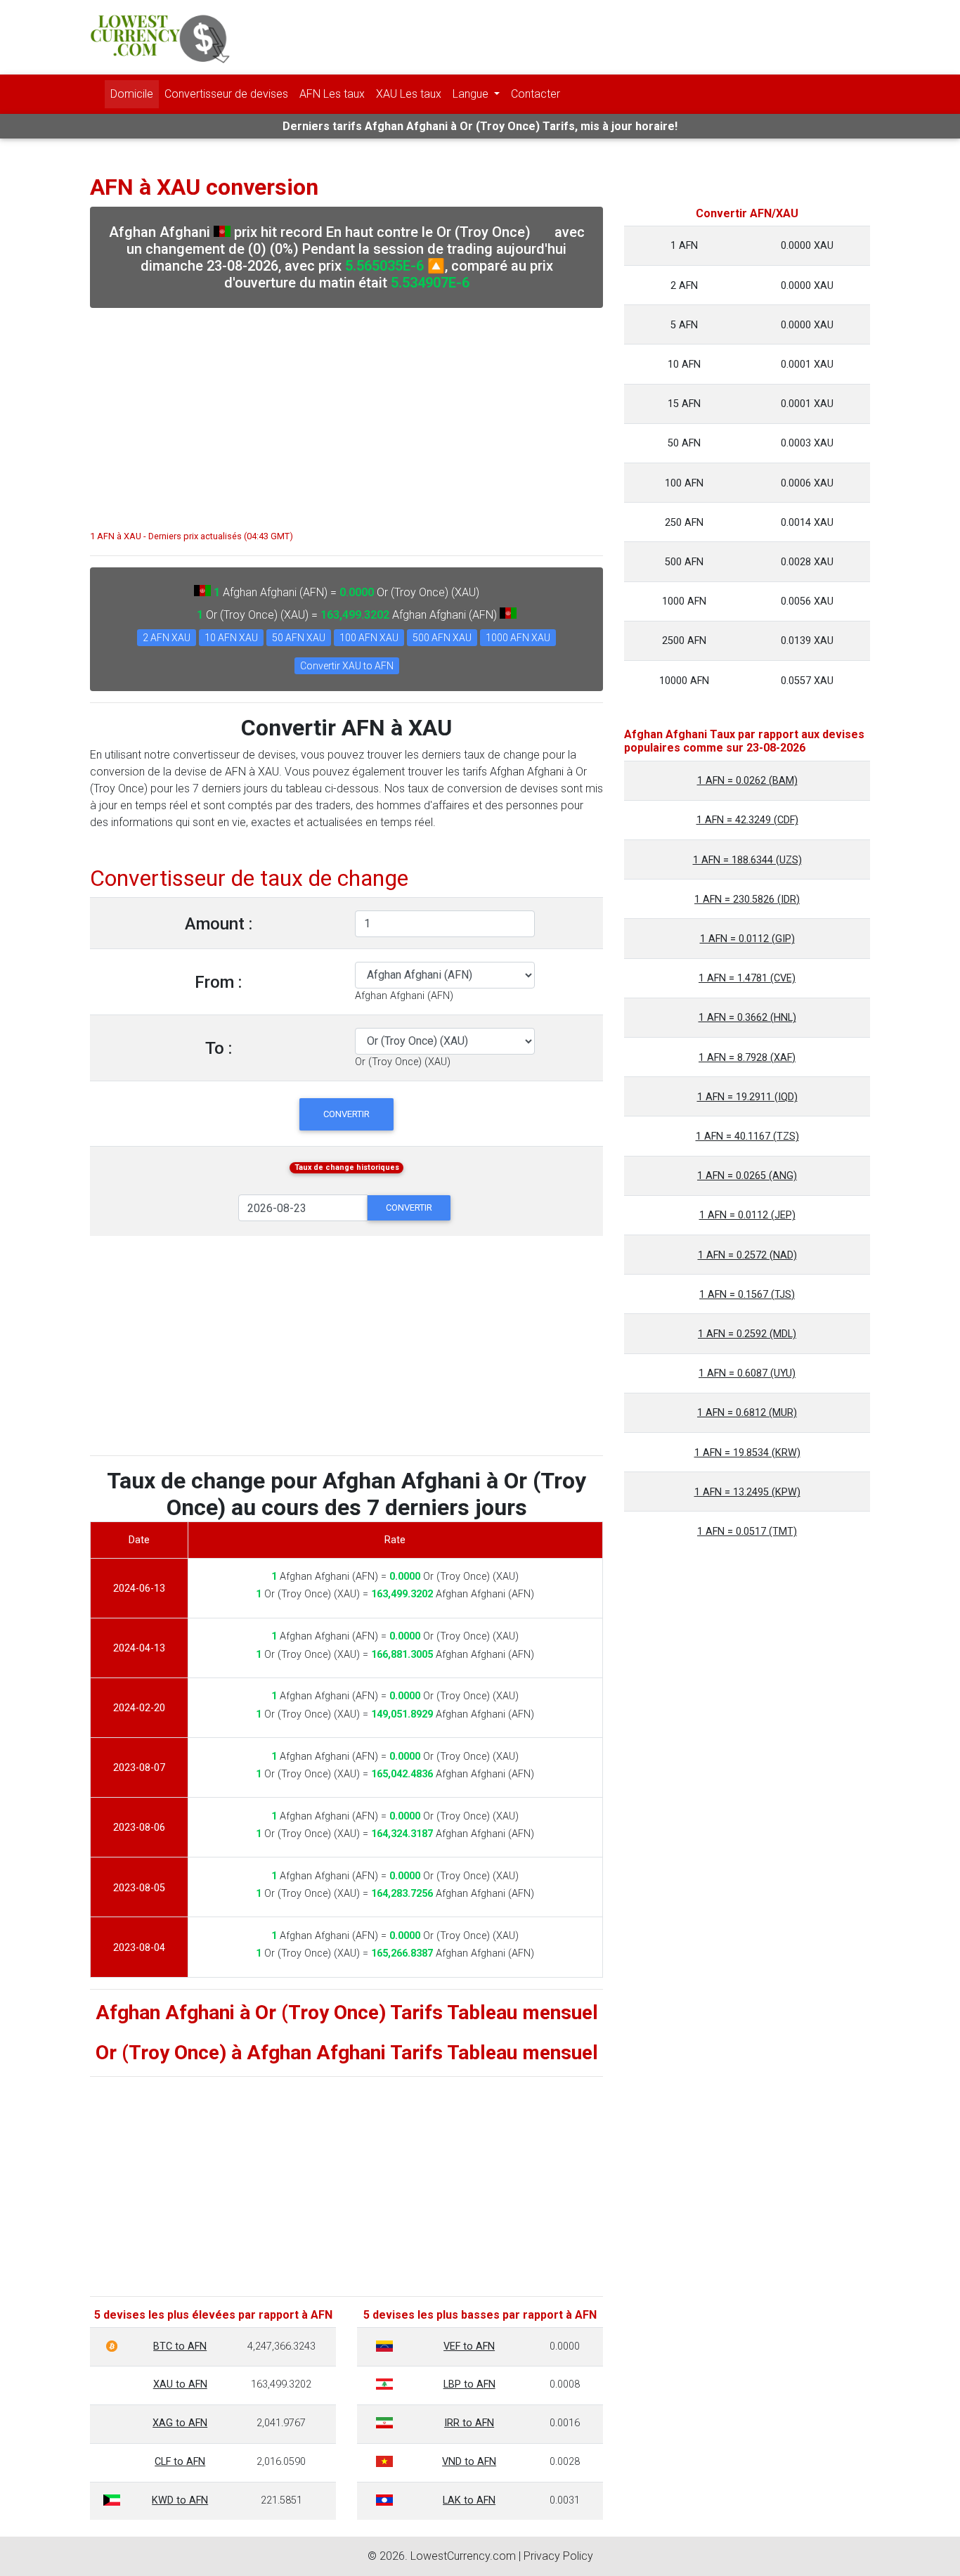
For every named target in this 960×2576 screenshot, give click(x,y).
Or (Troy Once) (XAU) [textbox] (403, 1062)
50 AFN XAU (299, 638)
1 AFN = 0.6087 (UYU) (747, 1373)
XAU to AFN (180, 2384)
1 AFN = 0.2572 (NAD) (747, 1255)
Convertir (346, 1114)
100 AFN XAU (369, 638)
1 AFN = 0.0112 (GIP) (747, 939)
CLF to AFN (180, 2462)
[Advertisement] (346, 412)
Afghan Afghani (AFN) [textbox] (404, 996)
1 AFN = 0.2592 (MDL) (747, 1334)
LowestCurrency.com (463, 2556)
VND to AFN (469, 2462)
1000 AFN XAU (518, 638)
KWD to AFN (180, 2500)
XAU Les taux (409, 94)
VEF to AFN (469, 2346)
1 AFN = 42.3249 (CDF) (747, 820)
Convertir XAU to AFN (347, 666)
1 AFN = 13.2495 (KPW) (747, 1492)
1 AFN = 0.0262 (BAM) (747, 781)
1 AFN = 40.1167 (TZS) (747, 1136)
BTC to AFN (180, 2346)
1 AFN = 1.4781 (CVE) (747, 978)
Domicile (132, 94)
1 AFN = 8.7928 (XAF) (747, 1058)
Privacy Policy (558, 2556)
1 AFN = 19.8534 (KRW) (747, 1453)
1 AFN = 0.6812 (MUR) (747, 1413)
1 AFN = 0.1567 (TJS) (747, 1295)
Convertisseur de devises (226, 94)
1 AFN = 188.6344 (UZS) (747, 860)
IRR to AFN (469, 2423)
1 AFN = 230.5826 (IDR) (747, 900)
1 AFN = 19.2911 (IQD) (747, 1097)
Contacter (536, 94)
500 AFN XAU (442, 638)
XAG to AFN (180, 2423)
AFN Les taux (332, 94)
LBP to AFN (469, 2384)
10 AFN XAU (231, 638)
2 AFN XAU (167, 638)
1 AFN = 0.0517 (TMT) (747, 1532)
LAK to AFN (469, 2500)
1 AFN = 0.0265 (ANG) (747, 1176)
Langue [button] (472, 94)
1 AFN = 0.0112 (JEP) (747, 1215)
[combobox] (404, 996)
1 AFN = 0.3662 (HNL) (747, 1018)
